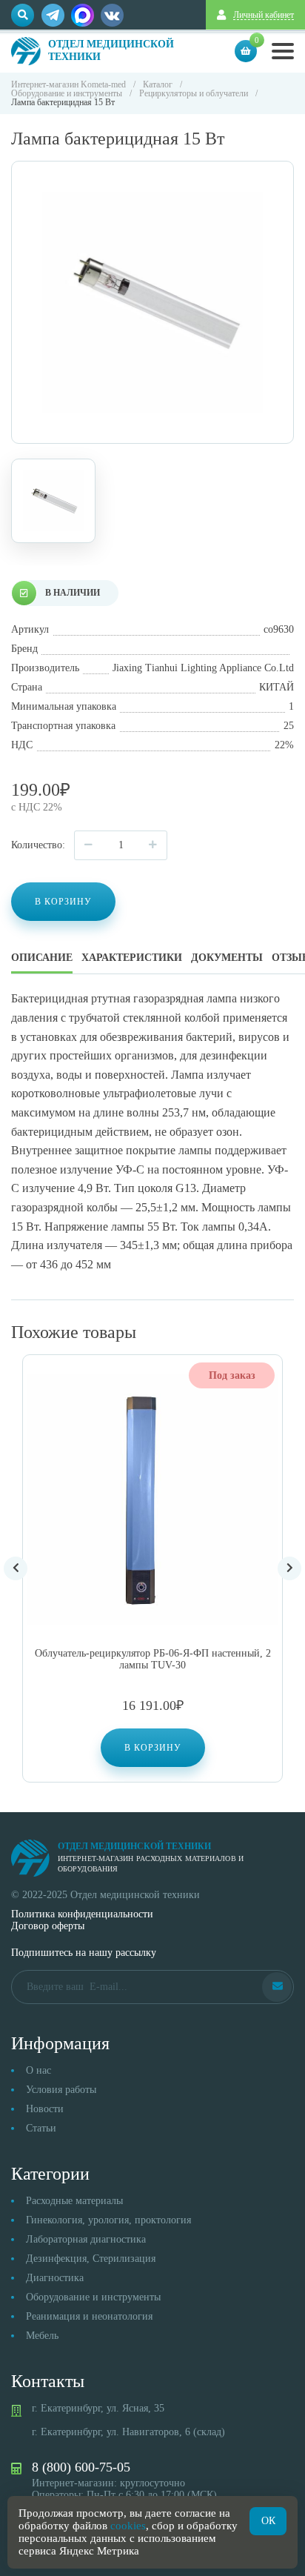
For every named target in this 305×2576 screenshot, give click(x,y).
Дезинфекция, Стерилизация (91, 2259)
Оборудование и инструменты (93, 2297)
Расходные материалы (74, 2201)
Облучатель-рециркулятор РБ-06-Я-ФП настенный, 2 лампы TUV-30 (153, 1659)
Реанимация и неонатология (89, 2316)
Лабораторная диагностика (86, 2239)
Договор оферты (48, 1926)
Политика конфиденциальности (82, 1914)
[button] (153, 1748)
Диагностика (55, 2278)
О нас (38, 2070)
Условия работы (61, 2090)
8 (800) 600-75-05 (81, 2467)
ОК (268, 2521)
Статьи (41, 2128)
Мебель (42, 2336)
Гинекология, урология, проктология (108, 2220)
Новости (45, 2109)
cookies (128, 2526)
